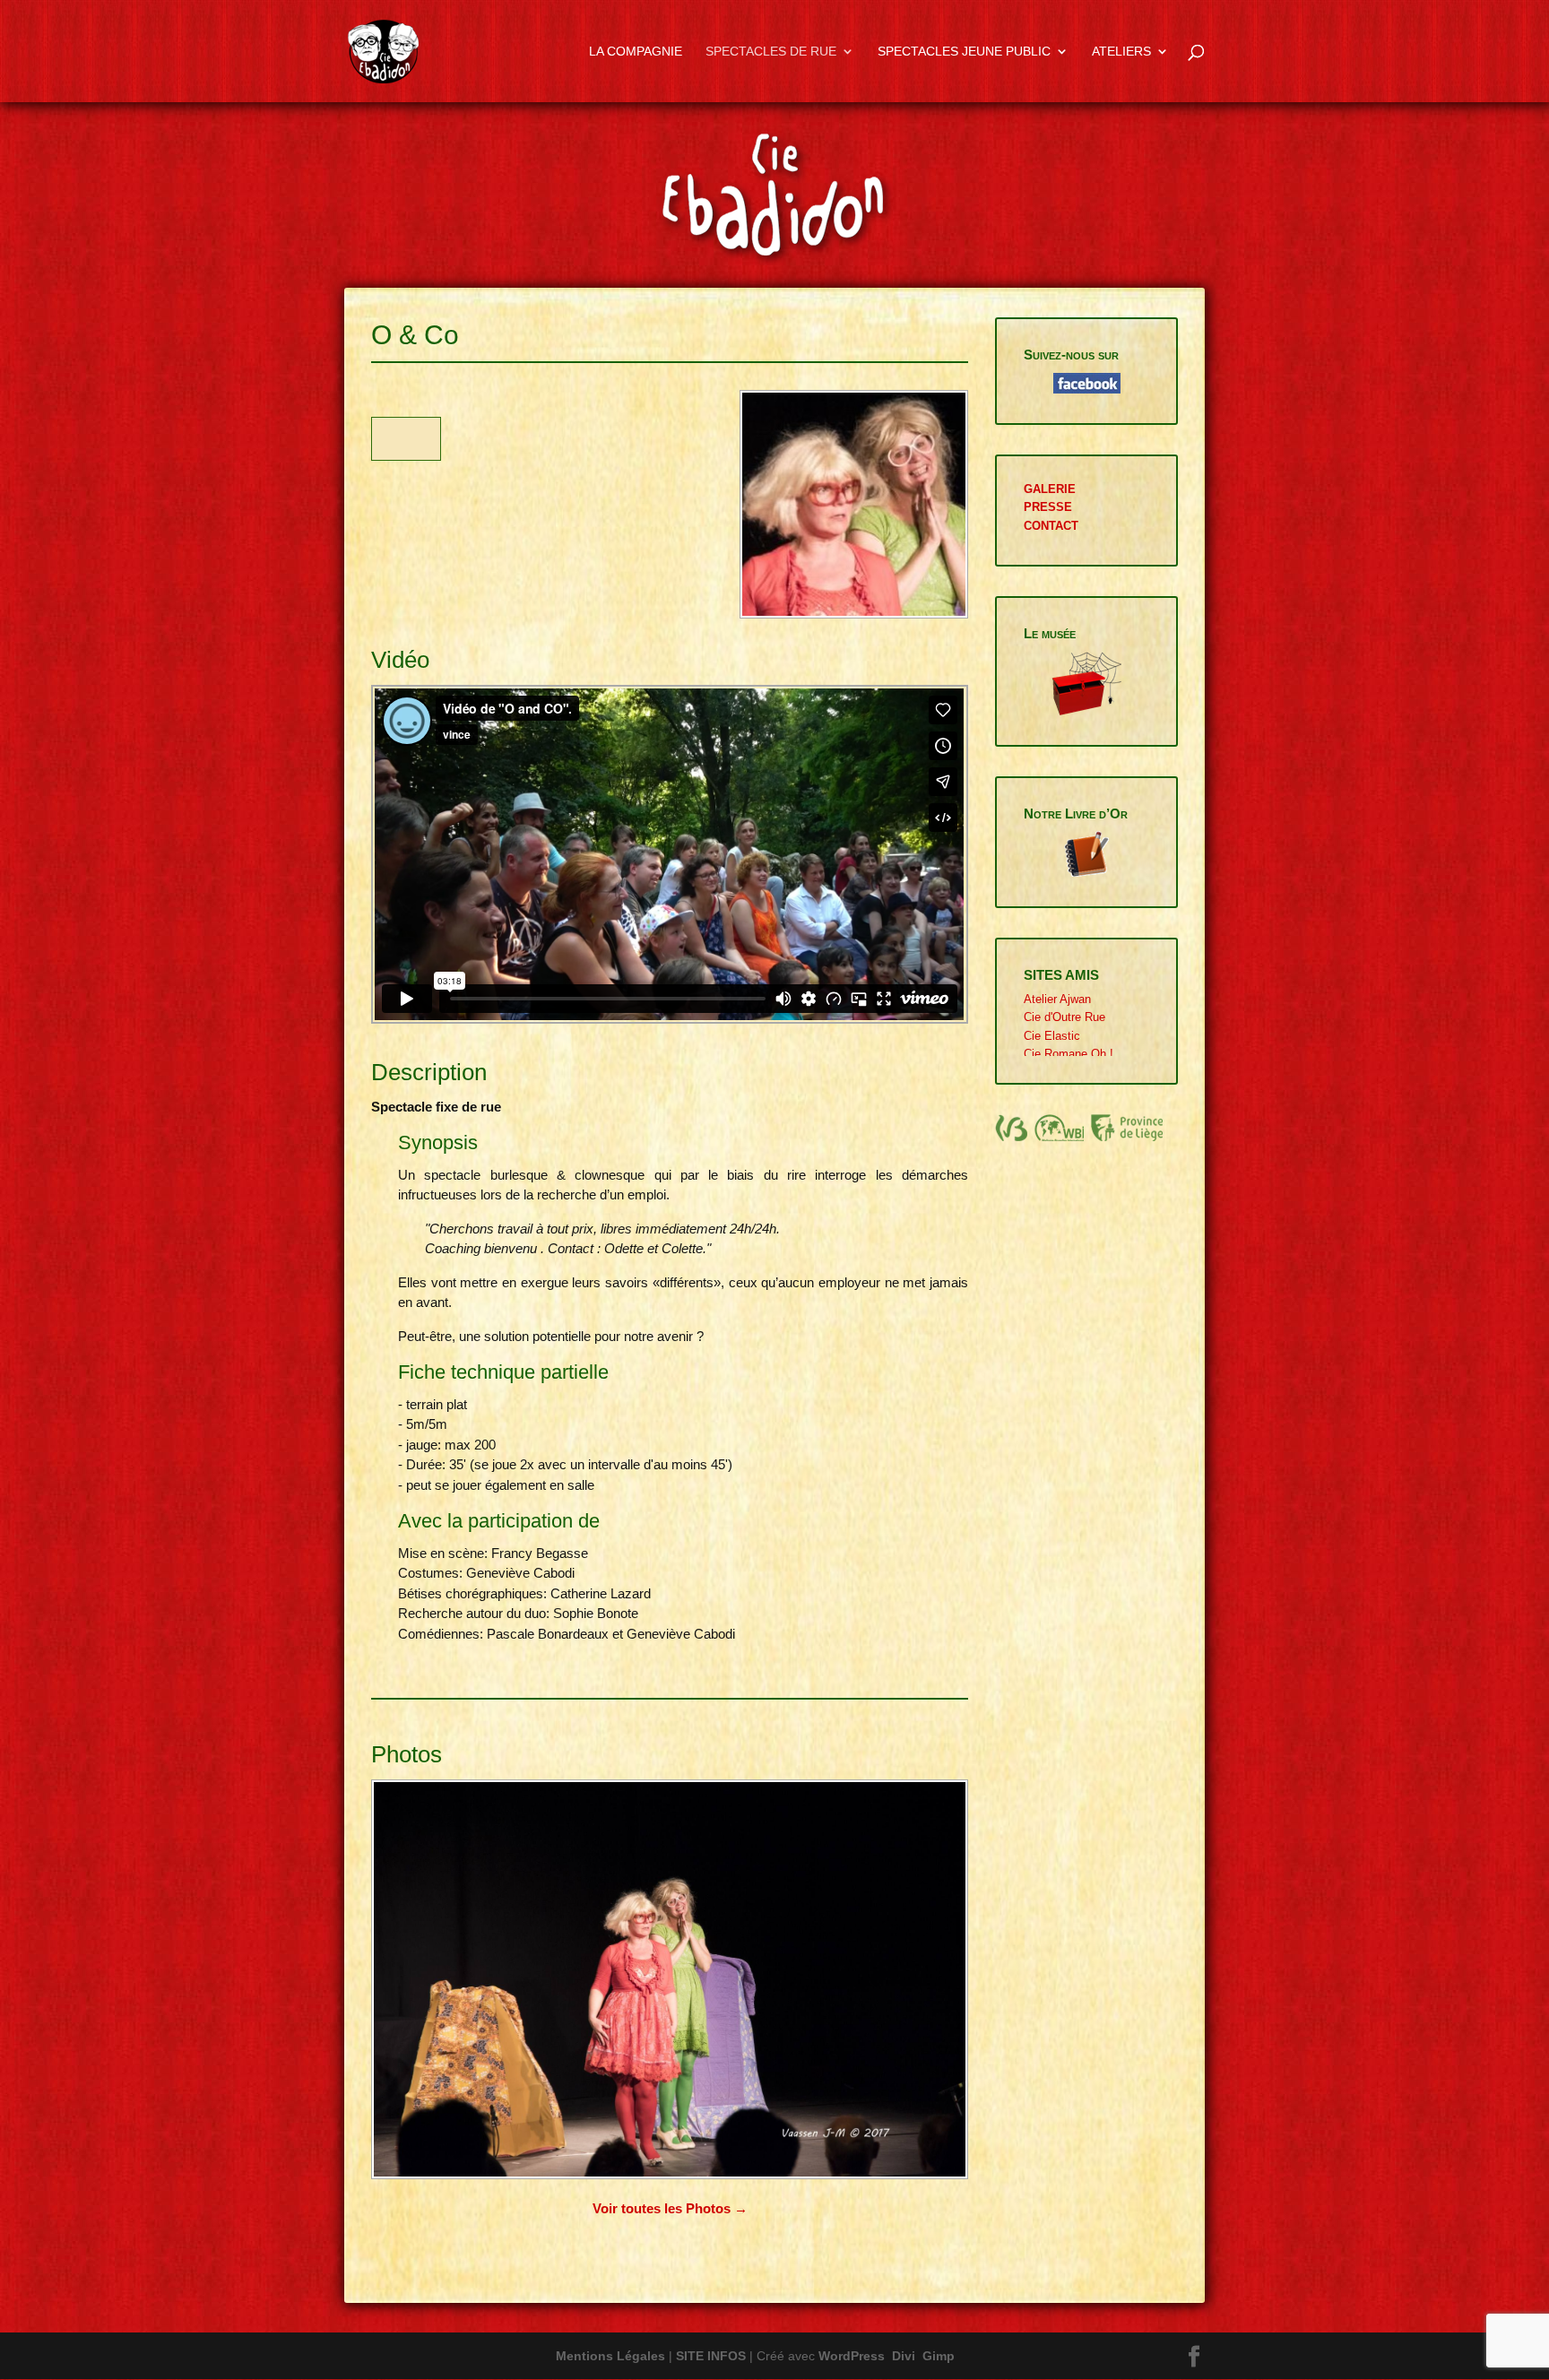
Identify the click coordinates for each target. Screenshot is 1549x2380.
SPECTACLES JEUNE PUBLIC (964, 52)
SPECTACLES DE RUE (771, 52)
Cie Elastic (1052, 1036)
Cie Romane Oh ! (1069, 1054)
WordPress (852, 2356)
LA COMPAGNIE (636, 52)
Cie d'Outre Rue (1064, 1017)
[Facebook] (1194, 2358)
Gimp (939, 2356)
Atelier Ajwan (1057, 999)
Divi (904, 2356)
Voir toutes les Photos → (670, 2208)
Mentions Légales (610, 2356)
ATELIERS (1121, 52)
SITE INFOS (711, 2356)
